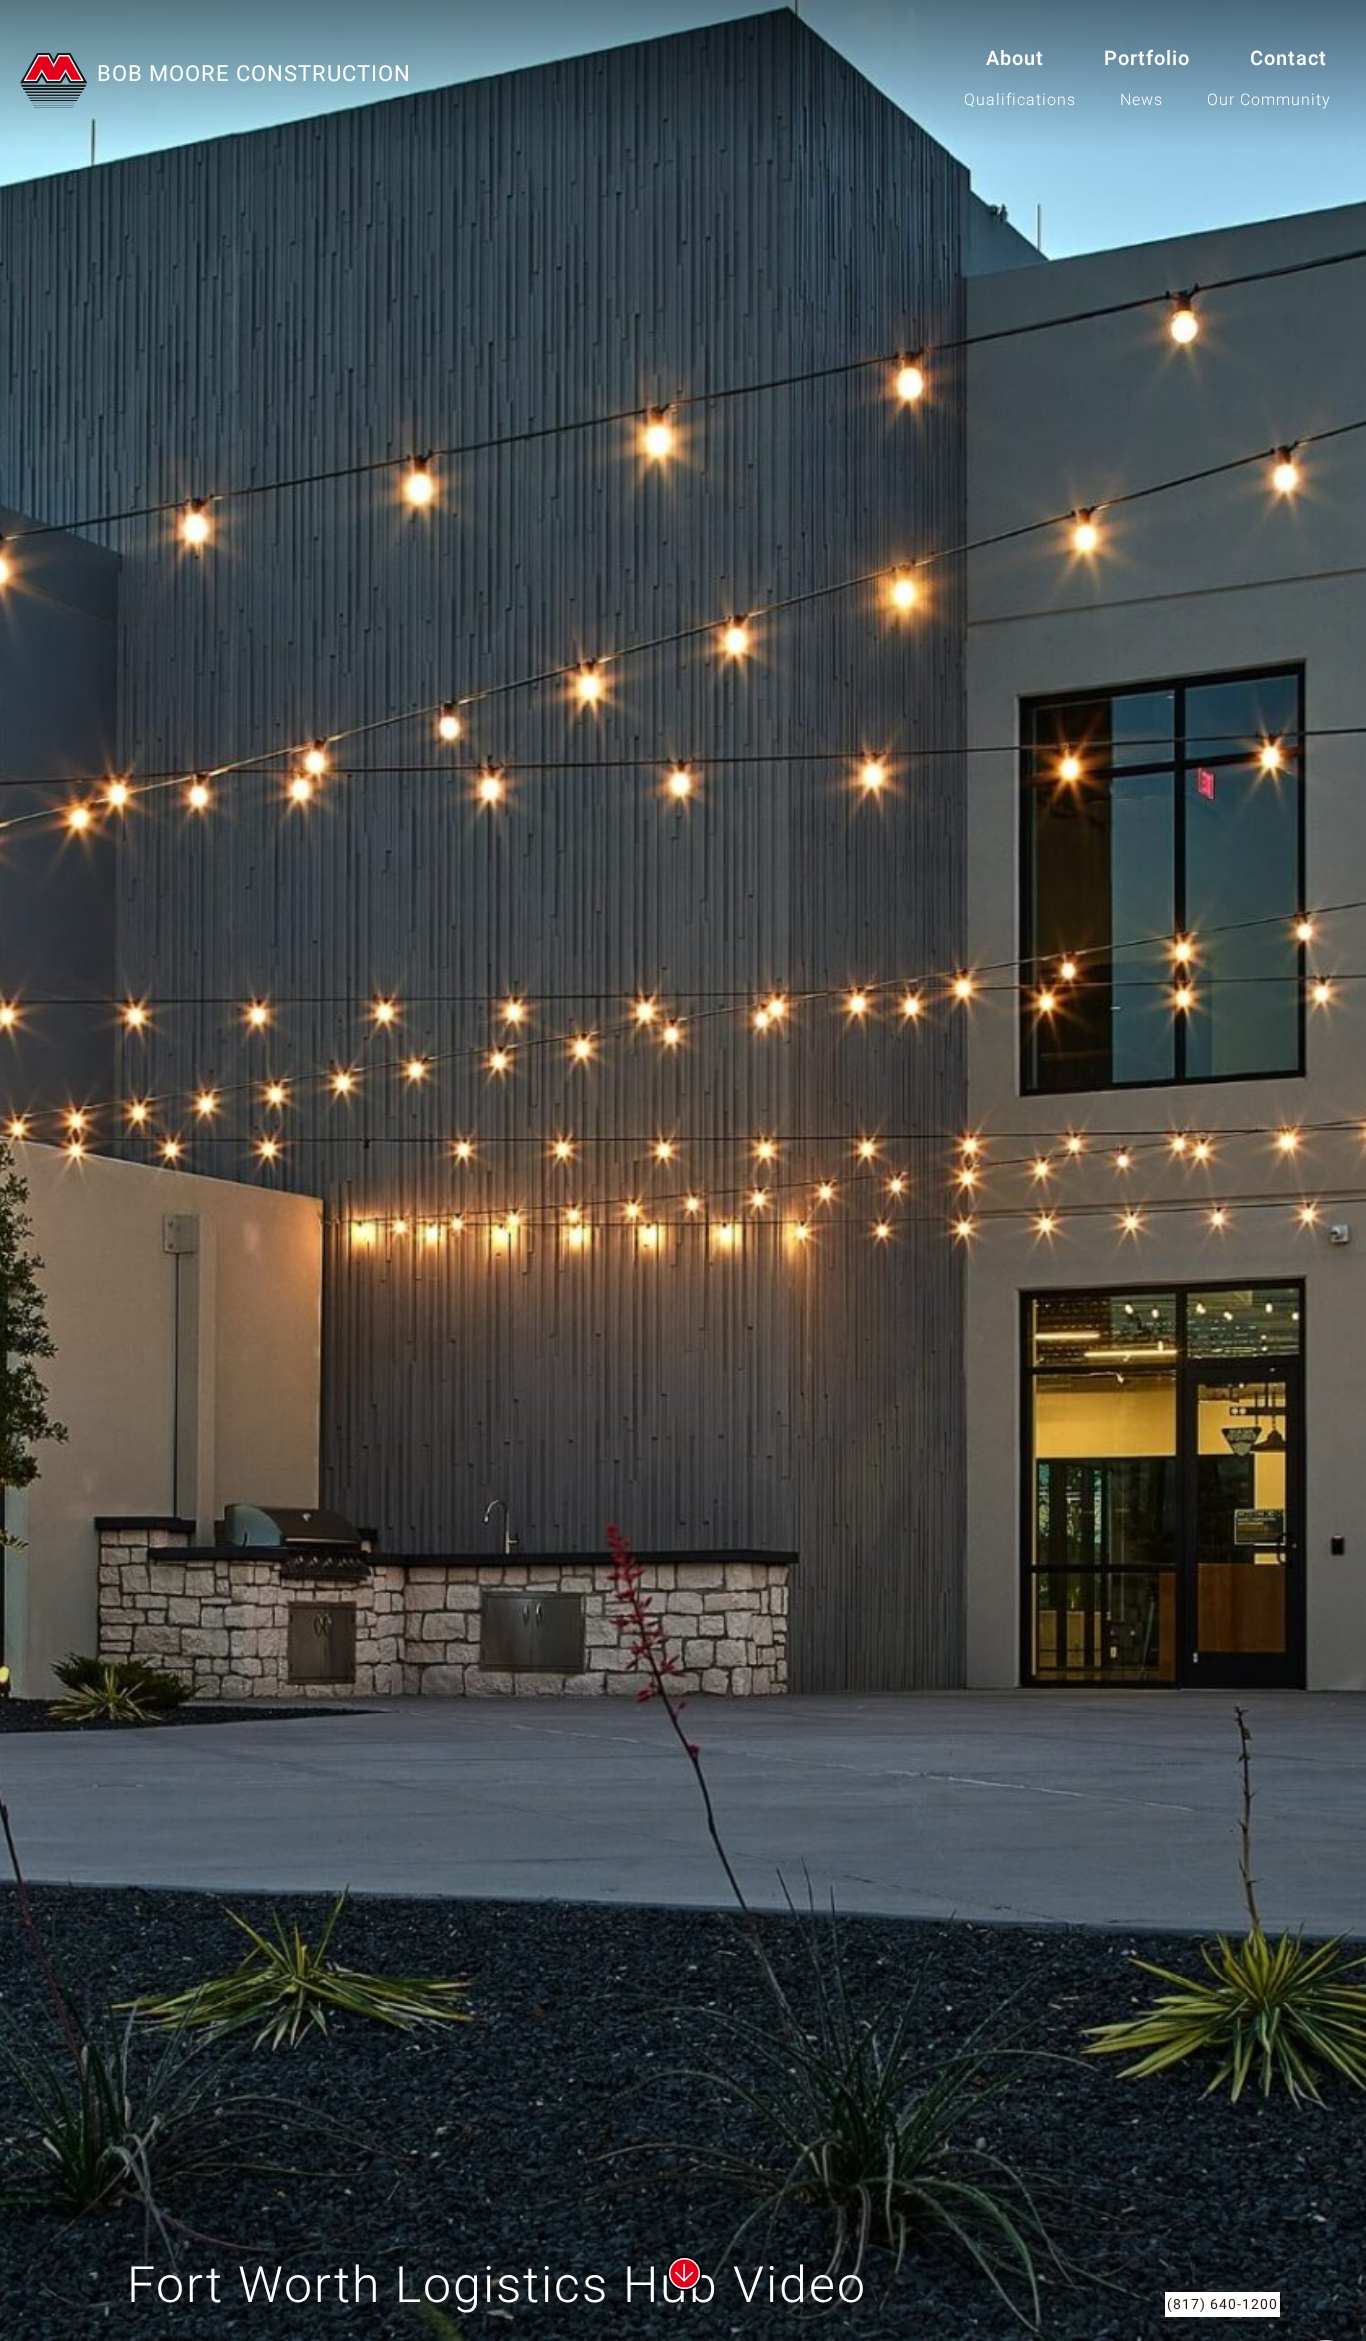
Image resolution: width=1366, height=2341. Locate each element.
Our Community (1269, 100)
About (1015, 58)
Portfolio (1147, 58)
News (1141, 100)
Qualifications (1020, 100)
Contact (1288, 58)
